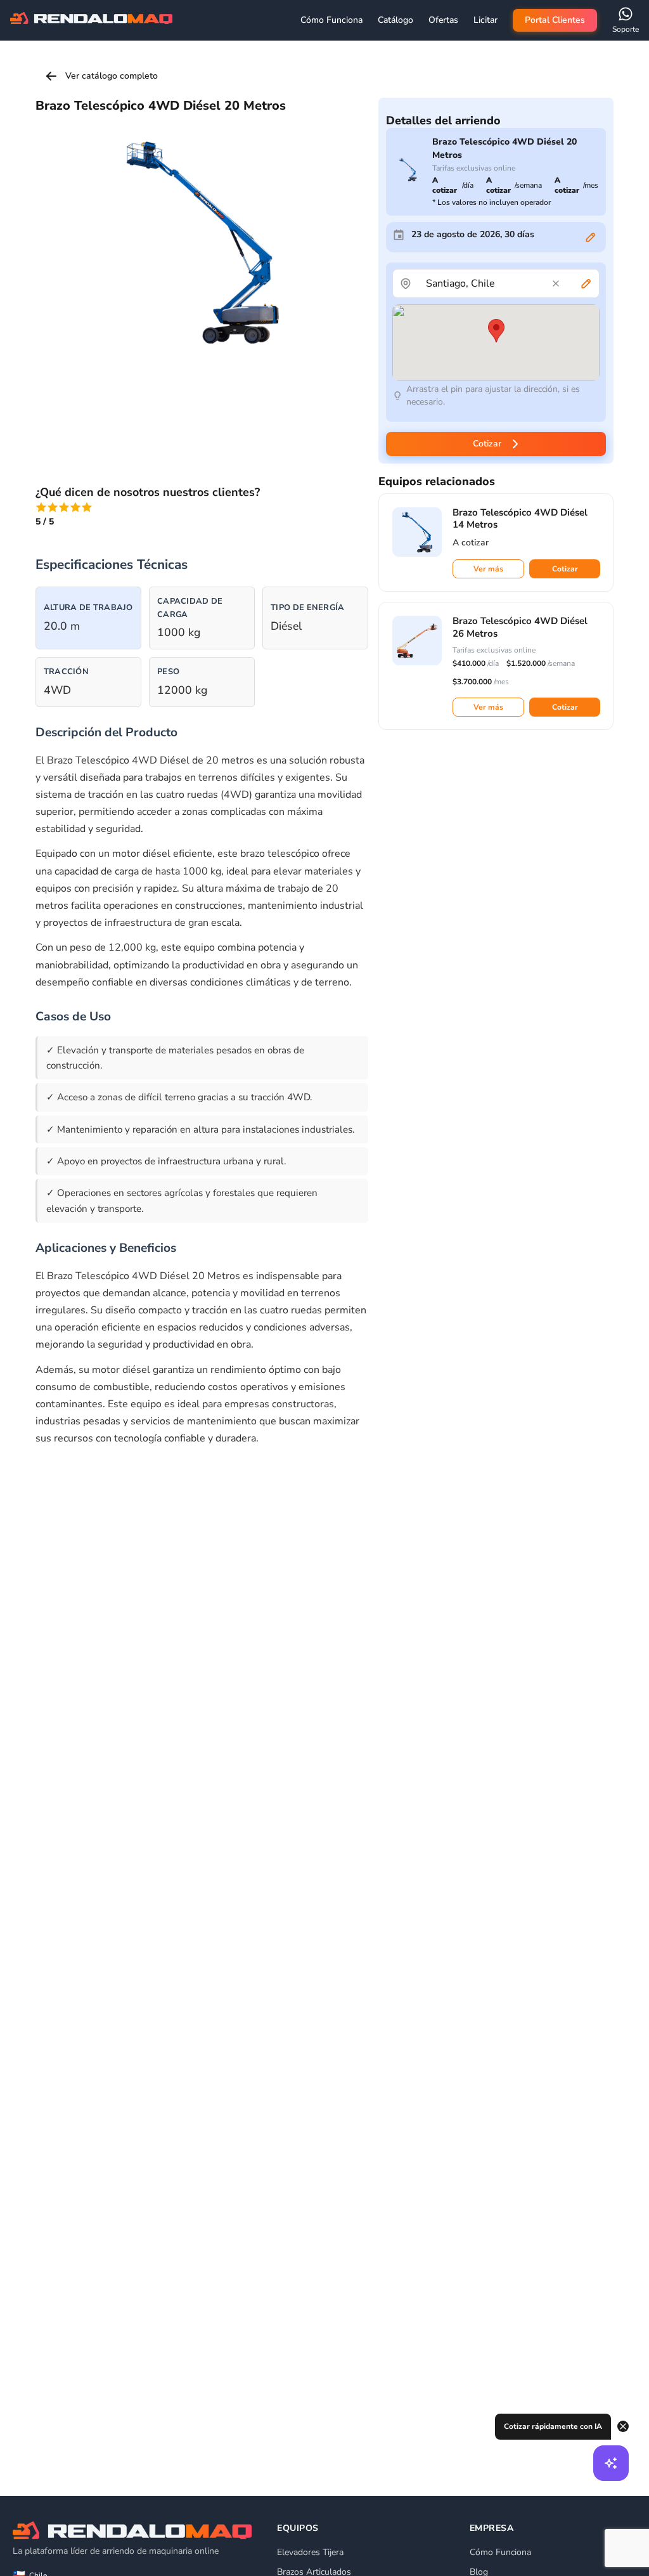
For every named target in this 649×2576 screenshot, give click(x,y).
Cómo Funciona (500, 2552)
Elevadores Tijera (310, 2552)
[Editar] (591, 237)
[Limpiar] (556, 283)
